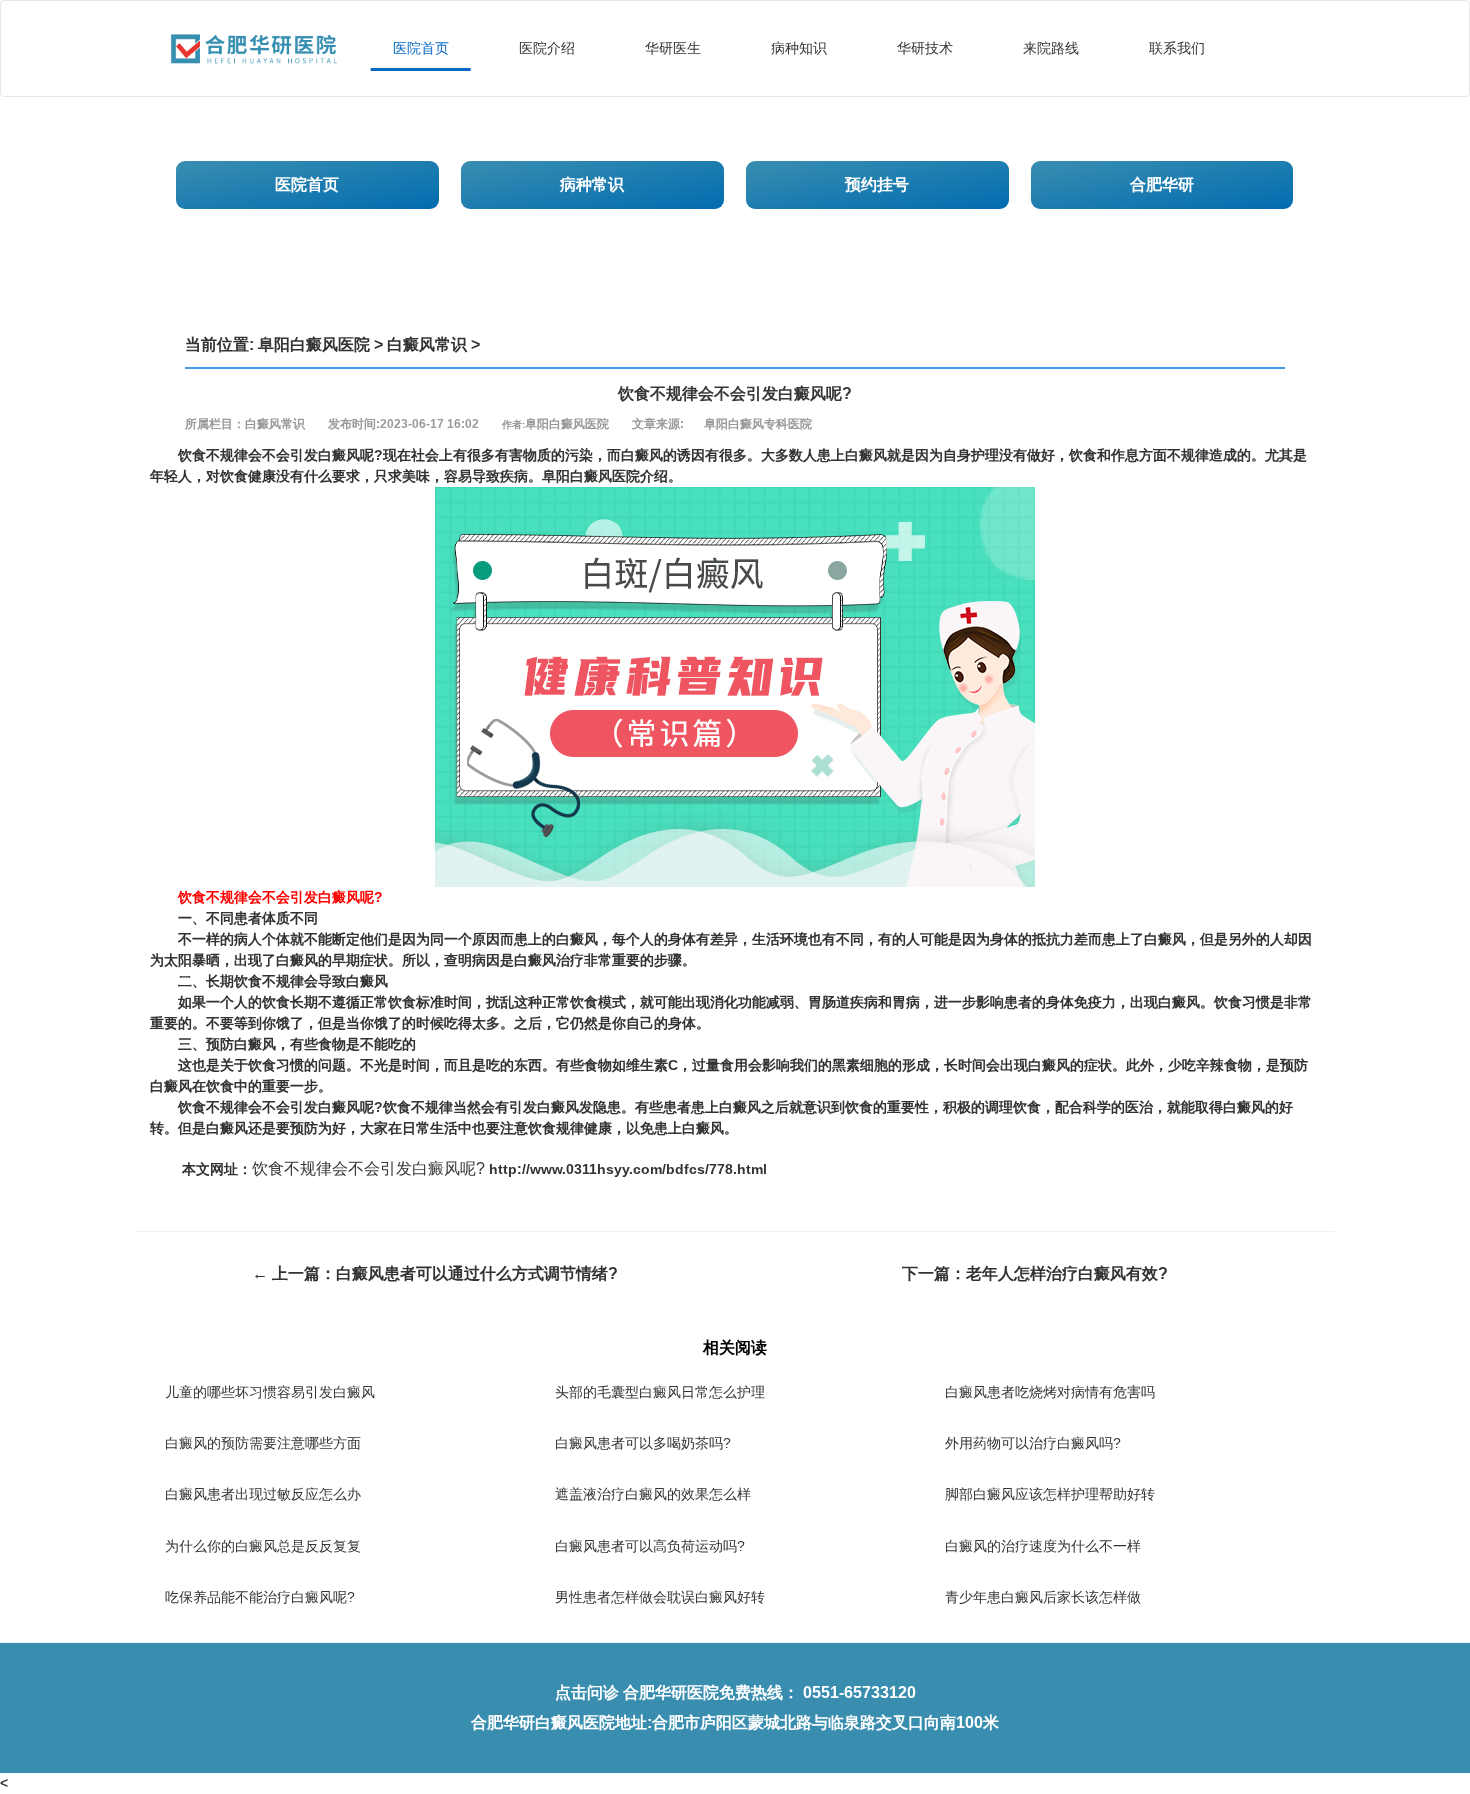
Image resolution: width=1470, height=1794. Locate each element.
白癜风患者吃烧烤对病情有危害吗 (1050, 1392)
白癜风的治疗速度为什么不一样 (1043, 1546)
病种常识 (592, 184)
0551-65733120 (859, 1692)
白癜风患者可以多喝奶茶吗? (643, 1443)
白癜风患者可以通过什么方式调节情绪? (477, 1273)
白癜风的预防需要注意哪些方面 (263, 1443)
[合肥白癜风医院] (254, 26)
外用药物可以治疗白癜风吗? (1033, 1443)
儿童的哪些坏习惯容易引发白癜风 (270, 1392)
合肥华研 (1162, 184)
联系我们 (1177, 48)
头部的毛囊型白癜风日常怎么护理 (660, 1392)
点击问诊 (587, 1692)
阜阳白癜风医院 (314, 344)
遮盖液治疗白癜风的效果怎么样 (653, 1494)
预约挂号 (877, 184)
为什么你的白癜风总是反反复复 (263, 1546)
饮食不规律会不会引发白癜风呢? (368, 1168)
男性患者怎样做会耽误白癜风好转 (660, 1597)
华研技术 (925, 48)
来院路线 (1051, 48)
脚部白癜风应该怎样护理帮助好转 (1050, 1494)
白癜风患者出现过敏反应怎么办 (263, 1494)
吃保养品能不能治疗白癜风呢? (260, 1597)
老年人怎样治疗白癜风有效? (1067, 1273)
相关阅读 (735, 1347)
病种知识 (799, 48)
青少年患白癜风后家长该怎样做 (1043, 1597)
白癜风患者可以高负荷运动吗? (650, 1546)
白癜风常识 (427, 344)
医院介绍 (547, 48)
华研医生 (673, 48)
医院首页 (421, 48)
